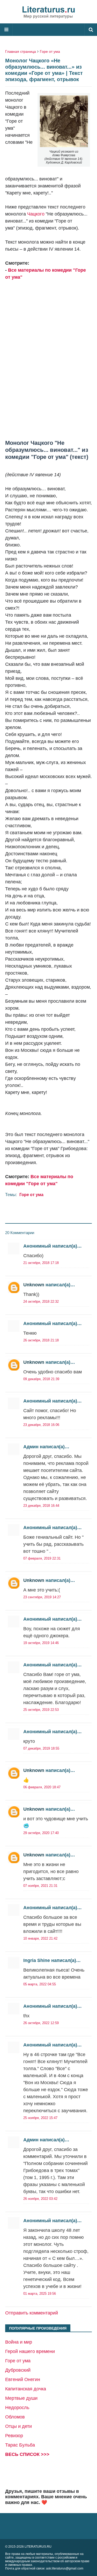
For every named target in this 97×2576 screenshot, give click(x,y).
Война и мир (19, 2342)
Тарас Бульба (20, 2445)
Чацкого (36, 214)
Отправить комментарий (32, 2313)
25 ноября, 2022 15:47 (40, 2118)
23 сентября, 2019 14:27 (42, 1597)
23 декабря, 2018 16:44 (41, 1506)
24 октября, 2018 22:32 (41, 1302)
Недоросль (17, 2408)
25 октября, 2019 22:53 (41, 1710)
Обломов (15, 2417)
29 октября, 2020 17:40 (41, 1833)
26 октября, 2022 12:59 (41, 2023)
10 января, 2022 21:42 (40, 1938)
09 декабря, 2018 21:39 (41, 1379)
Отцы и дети (18, 2426)
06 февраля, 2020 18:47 (42, 1787)
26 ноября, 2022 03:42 (40, 2199)
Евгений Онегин (23, 2379)
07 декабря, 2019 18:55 (41, 1748)
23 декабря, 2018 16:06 (41, 1425)
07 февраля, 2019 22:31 (42, 1558)
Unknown (34, 1285)
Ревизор (14, 2436)
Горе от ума (50, 51)
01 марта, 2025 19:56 (40, 2294)
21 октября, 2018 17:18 (41, 1263)
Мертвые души (21, 2398)
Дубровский (18, 2370)
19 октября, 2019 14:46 (41, 1643)
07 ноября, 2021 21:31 (40, 1886)
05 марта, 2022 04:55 (40, 1984)
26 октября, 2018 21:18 (41, 1340)
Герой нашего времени (30, 2351)
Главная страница (21, 51)
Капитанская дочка (26, 2389)
